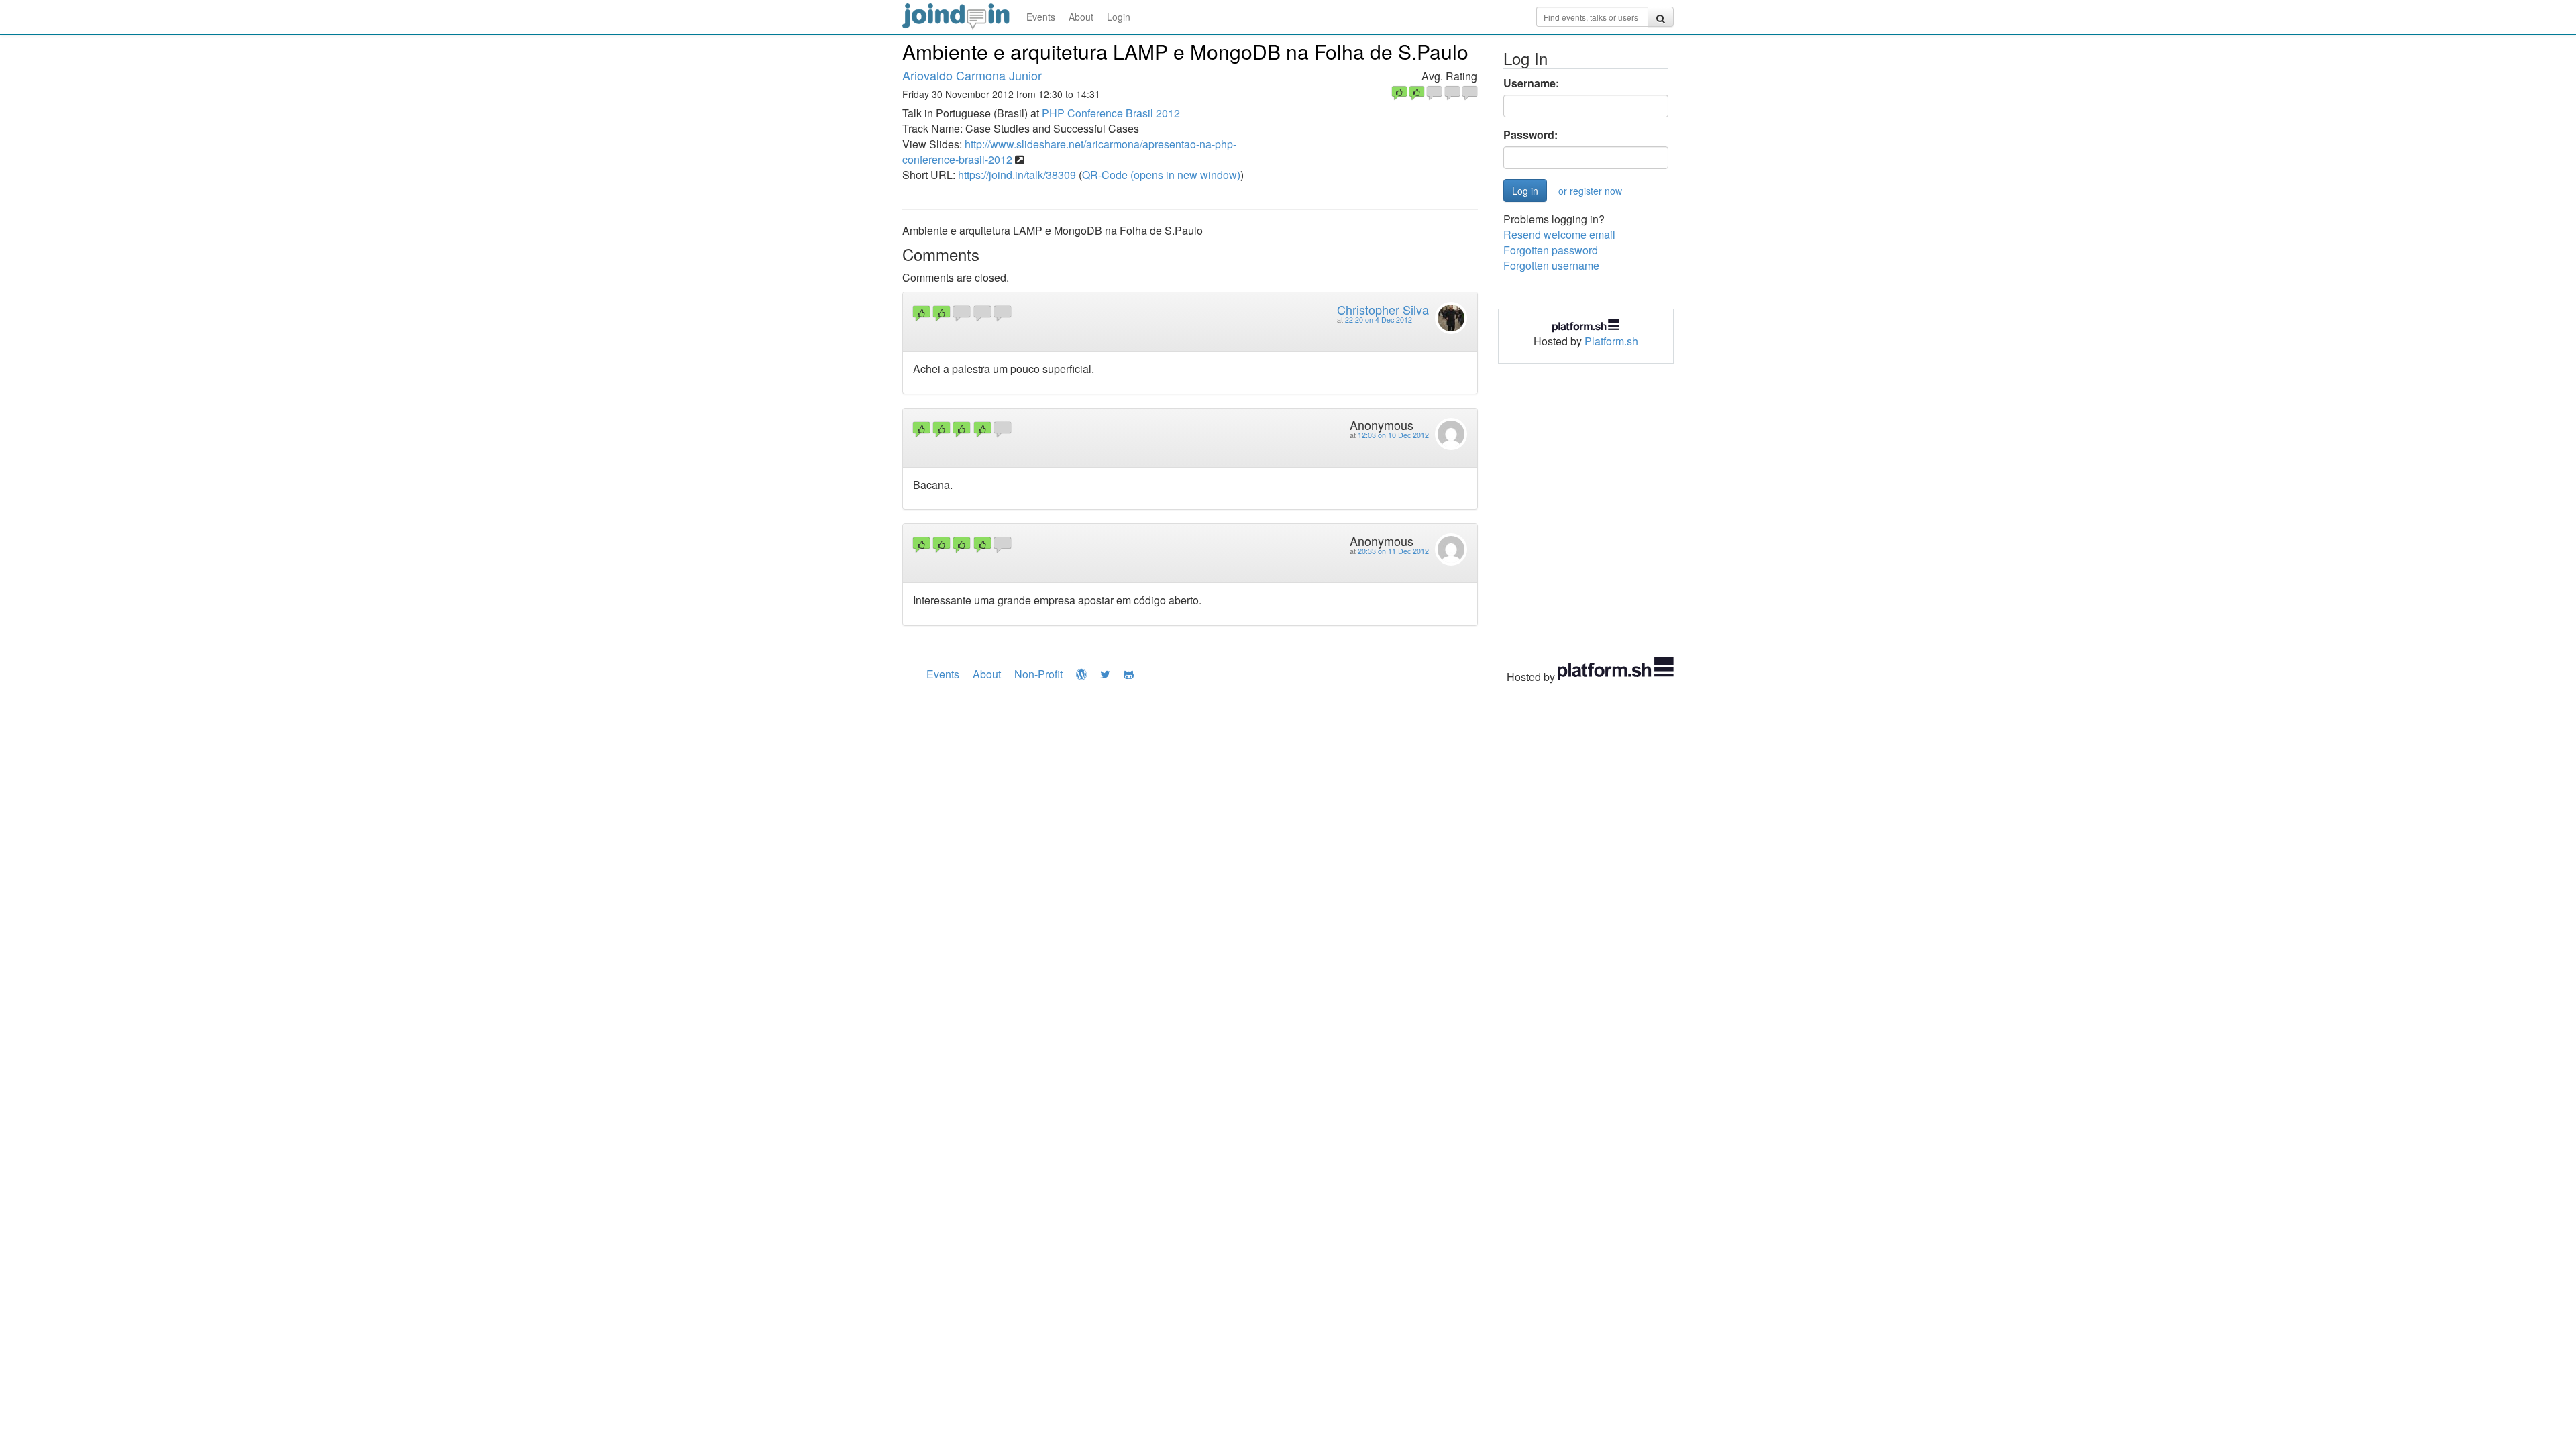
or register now (1590, 191)
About (1081, 17)
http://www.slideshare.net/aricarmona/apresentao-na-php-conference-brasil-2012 (1069, 152)
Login (1119, 17)
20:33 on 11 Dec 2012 (1393, 551)
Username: (1531, 83)
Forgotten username (1551, 265)
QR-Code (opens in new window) (1161, 175)
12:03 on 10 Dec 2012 (1393, 435)
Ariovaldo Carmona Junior (972, 75)
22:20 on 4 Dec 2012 (1379, 320)
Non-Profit (1038, 674)
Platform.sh (1611, 341)
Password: (1531, 135)
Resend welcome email (1559, 234)
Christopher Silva (1383, 309)
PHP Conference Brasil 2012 (1111, 113)
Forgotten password (1551, 250)
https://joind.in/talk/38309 (1017, 175)
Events (1041, 17)
